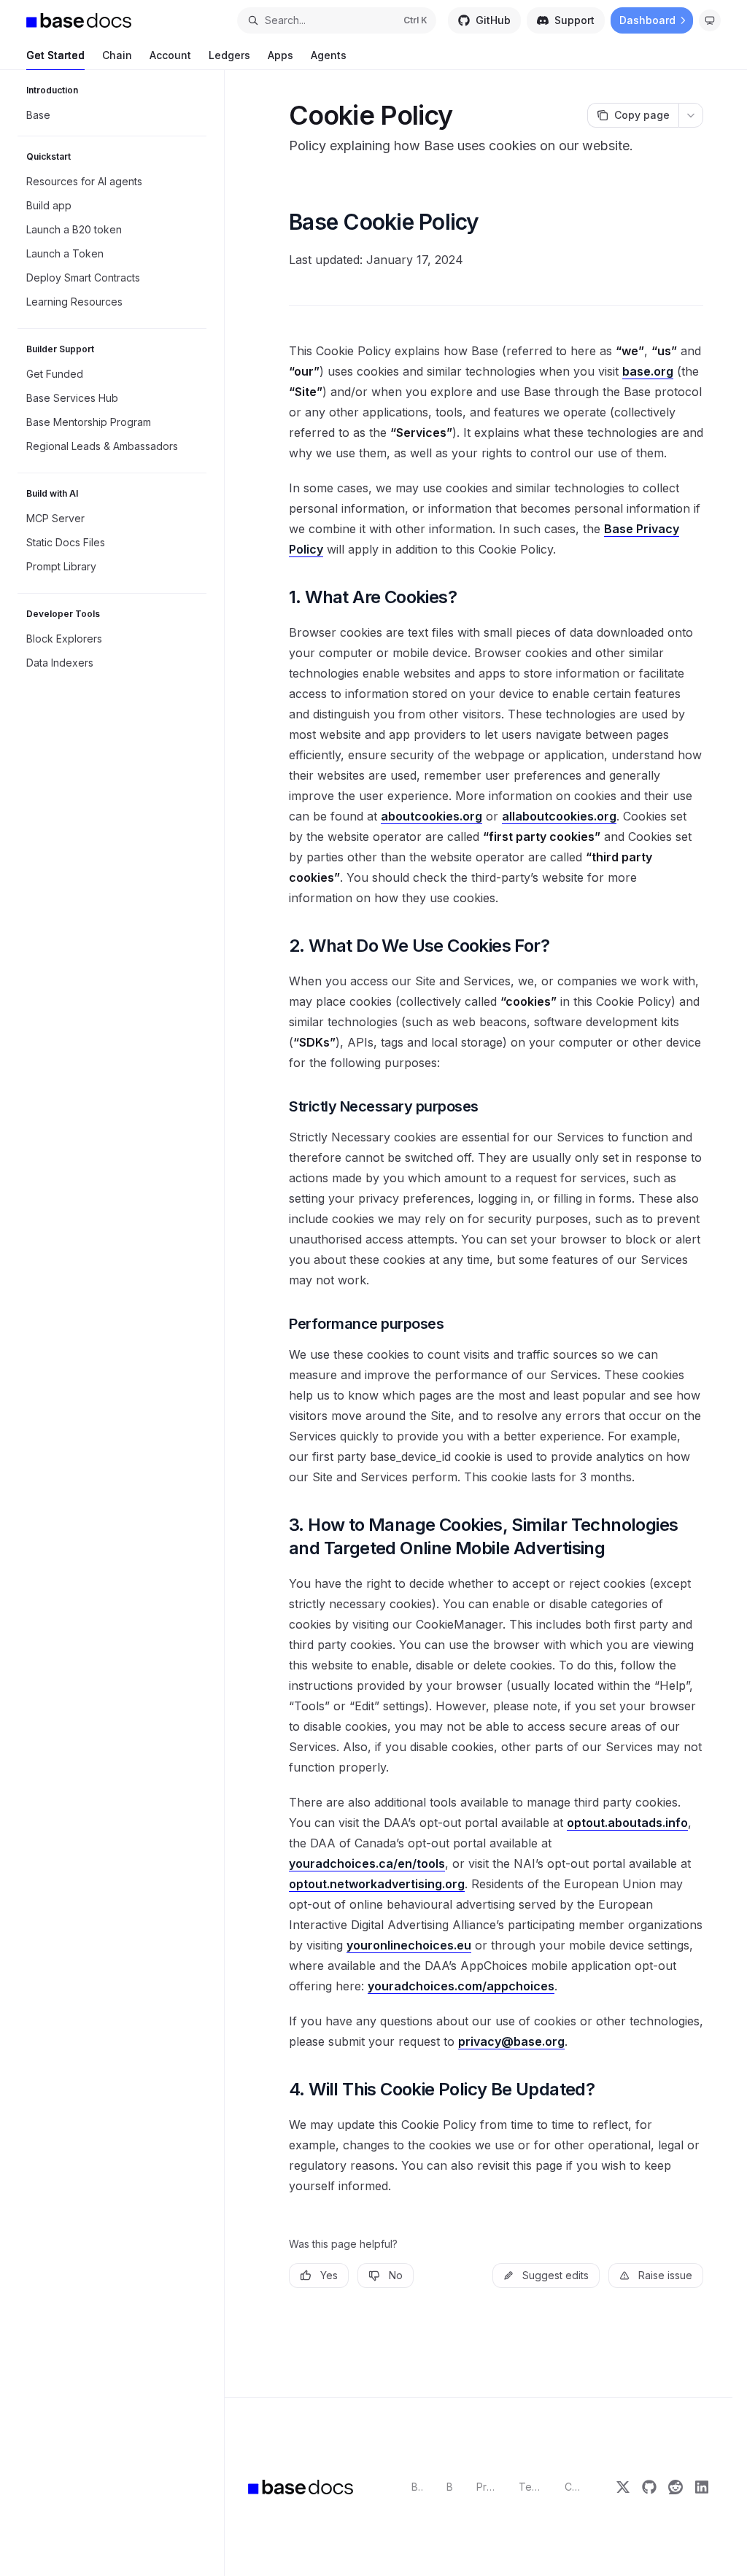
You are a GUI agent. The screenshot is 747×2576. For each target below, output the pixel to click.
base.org (648, 371)
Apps (280, 55)
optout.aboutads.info (627, 1823)
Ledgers (229, 55)
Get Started (55, 55)
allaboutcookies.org (559, 816)
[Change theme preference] (710, 20)
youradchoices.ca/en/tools (367, 1863)
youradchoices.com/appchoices (461, 1986)
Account (170, 55)
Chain (117, 55)
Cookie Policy (574, 2487)
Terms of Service (530, 2487)
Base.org (417, 2487)
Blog (449, 2487)
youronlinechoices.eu (409, 1945)
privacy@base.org (511, 2041)
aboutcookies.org (431, 816)
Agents (329, 55)
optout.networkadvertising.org (377, 1884)
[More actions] (691, 115)
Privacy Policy (486, 2487)
